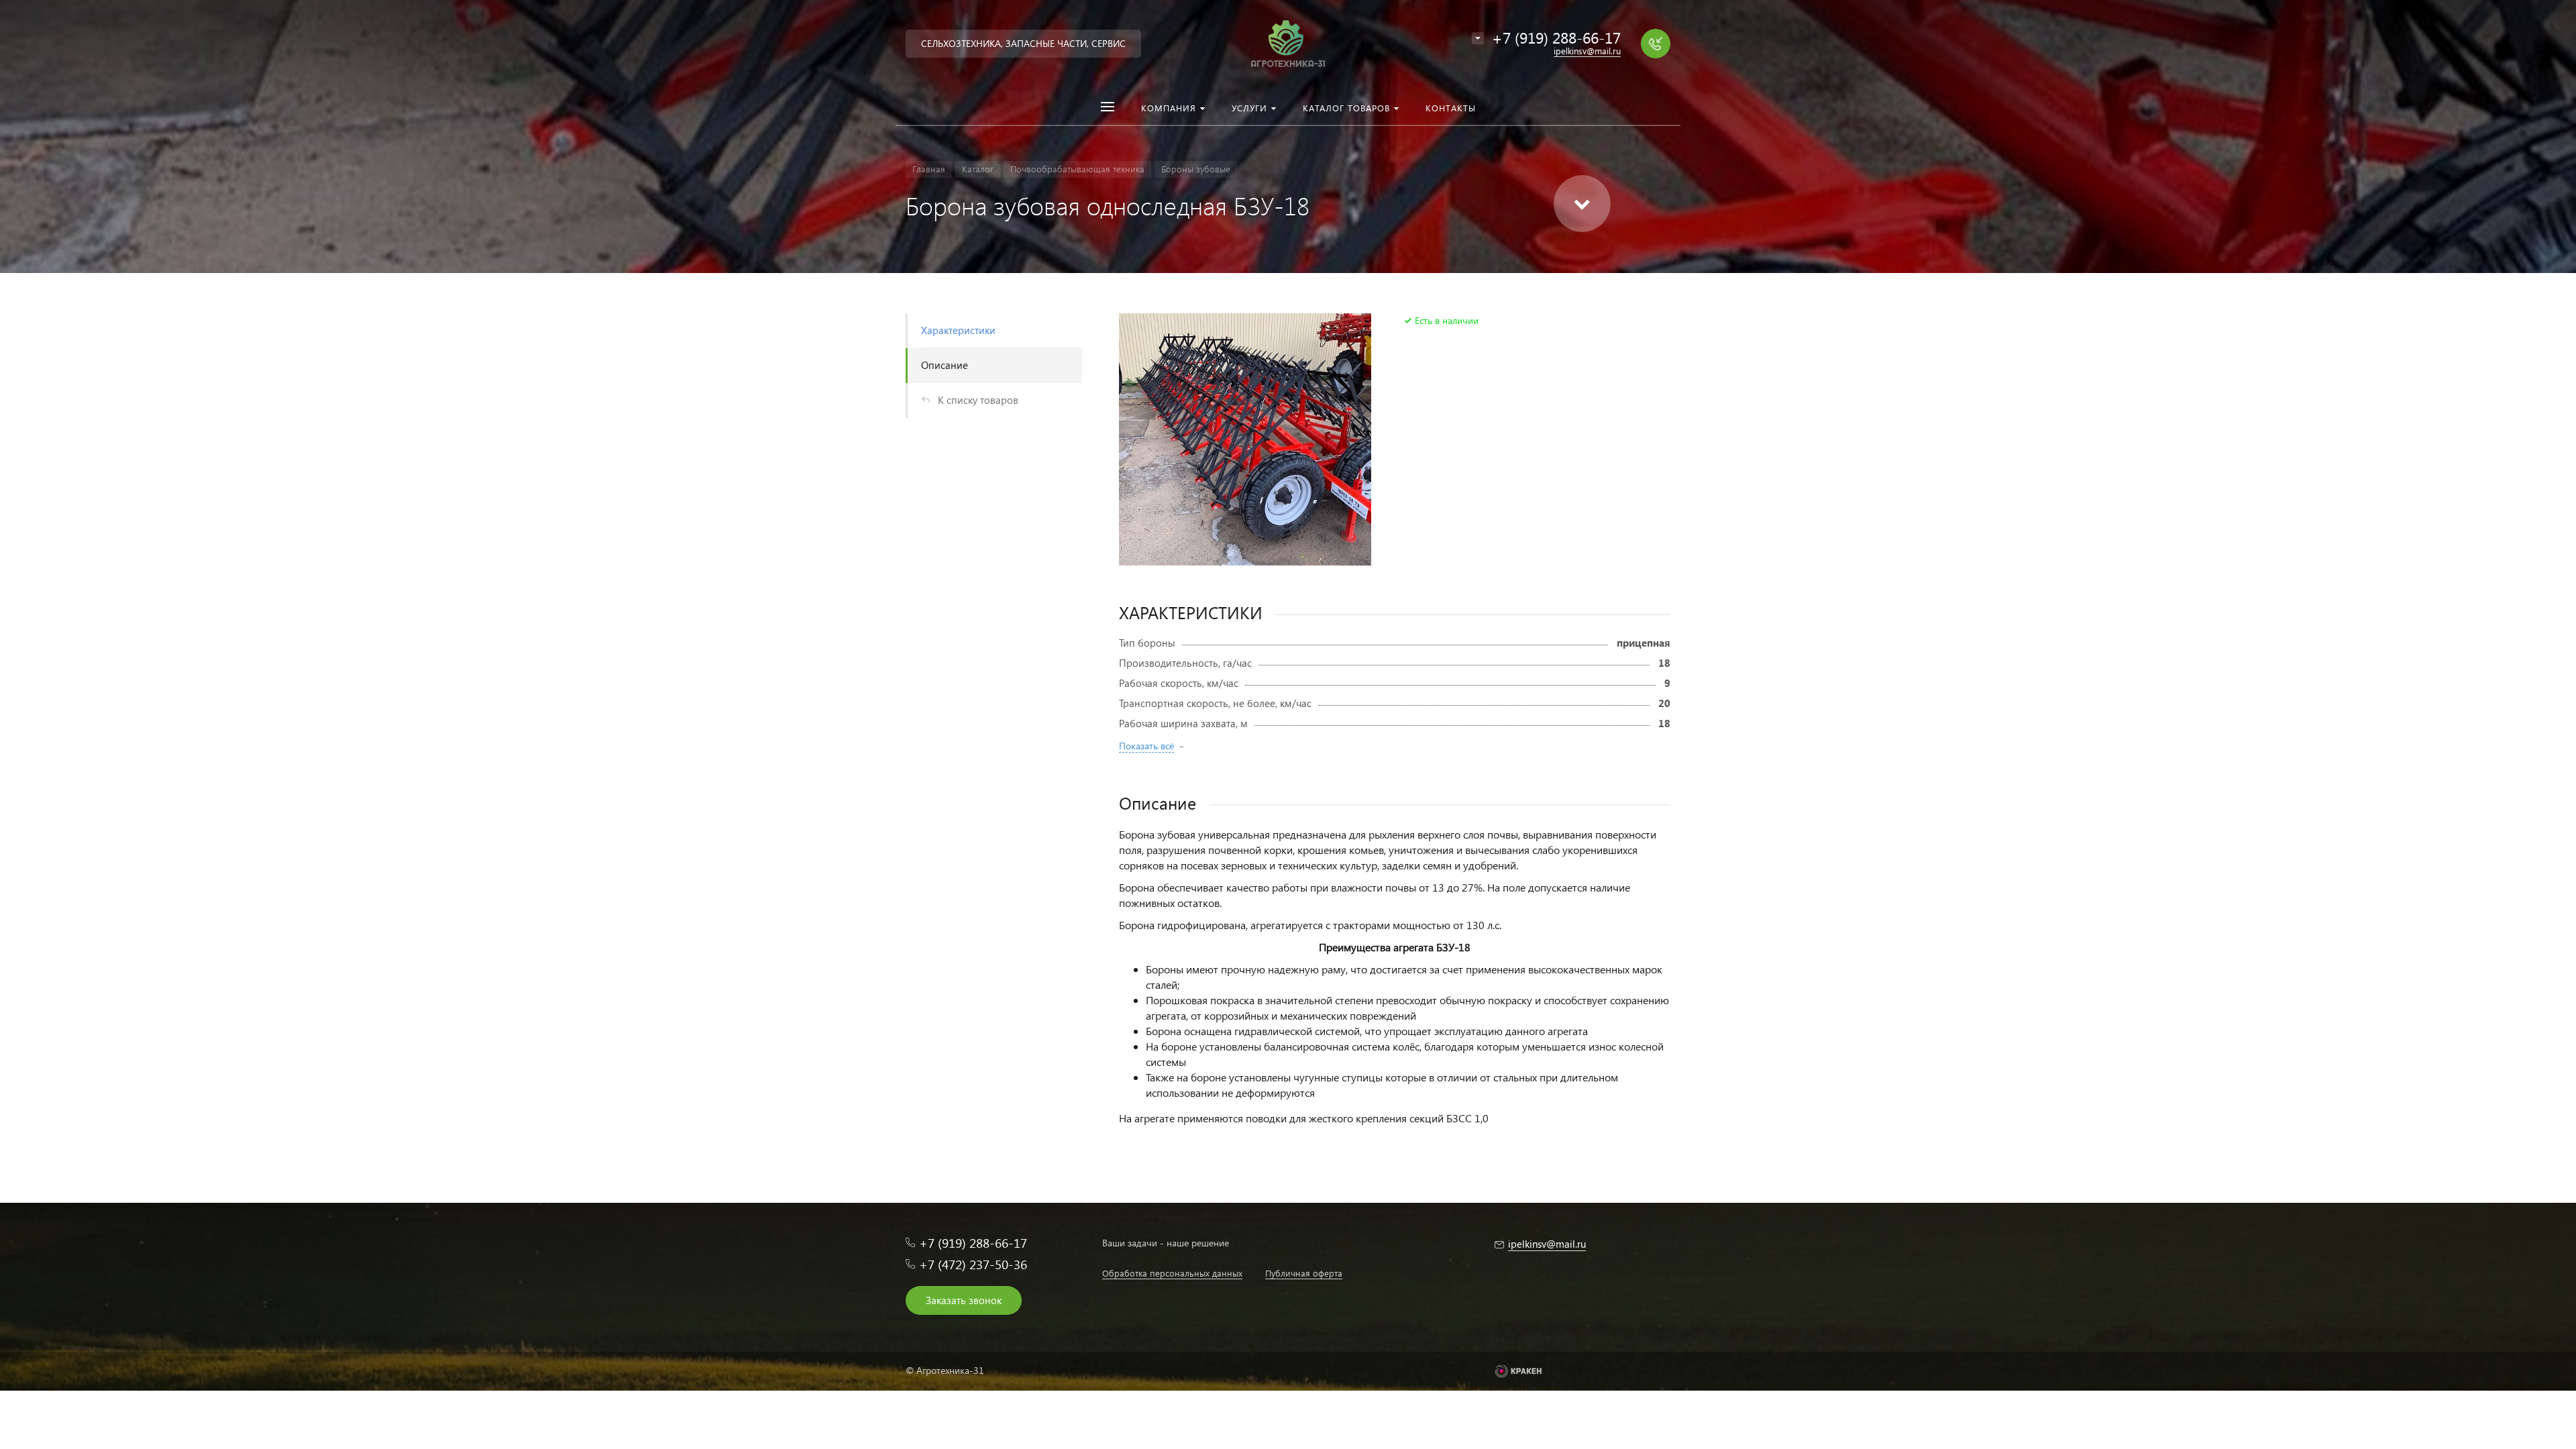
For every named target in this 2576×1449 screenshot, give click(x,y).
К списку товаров (978, 400)
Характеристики (958, 330)
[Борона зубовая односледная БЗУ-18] (1245, 439)
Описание (945, 365)
